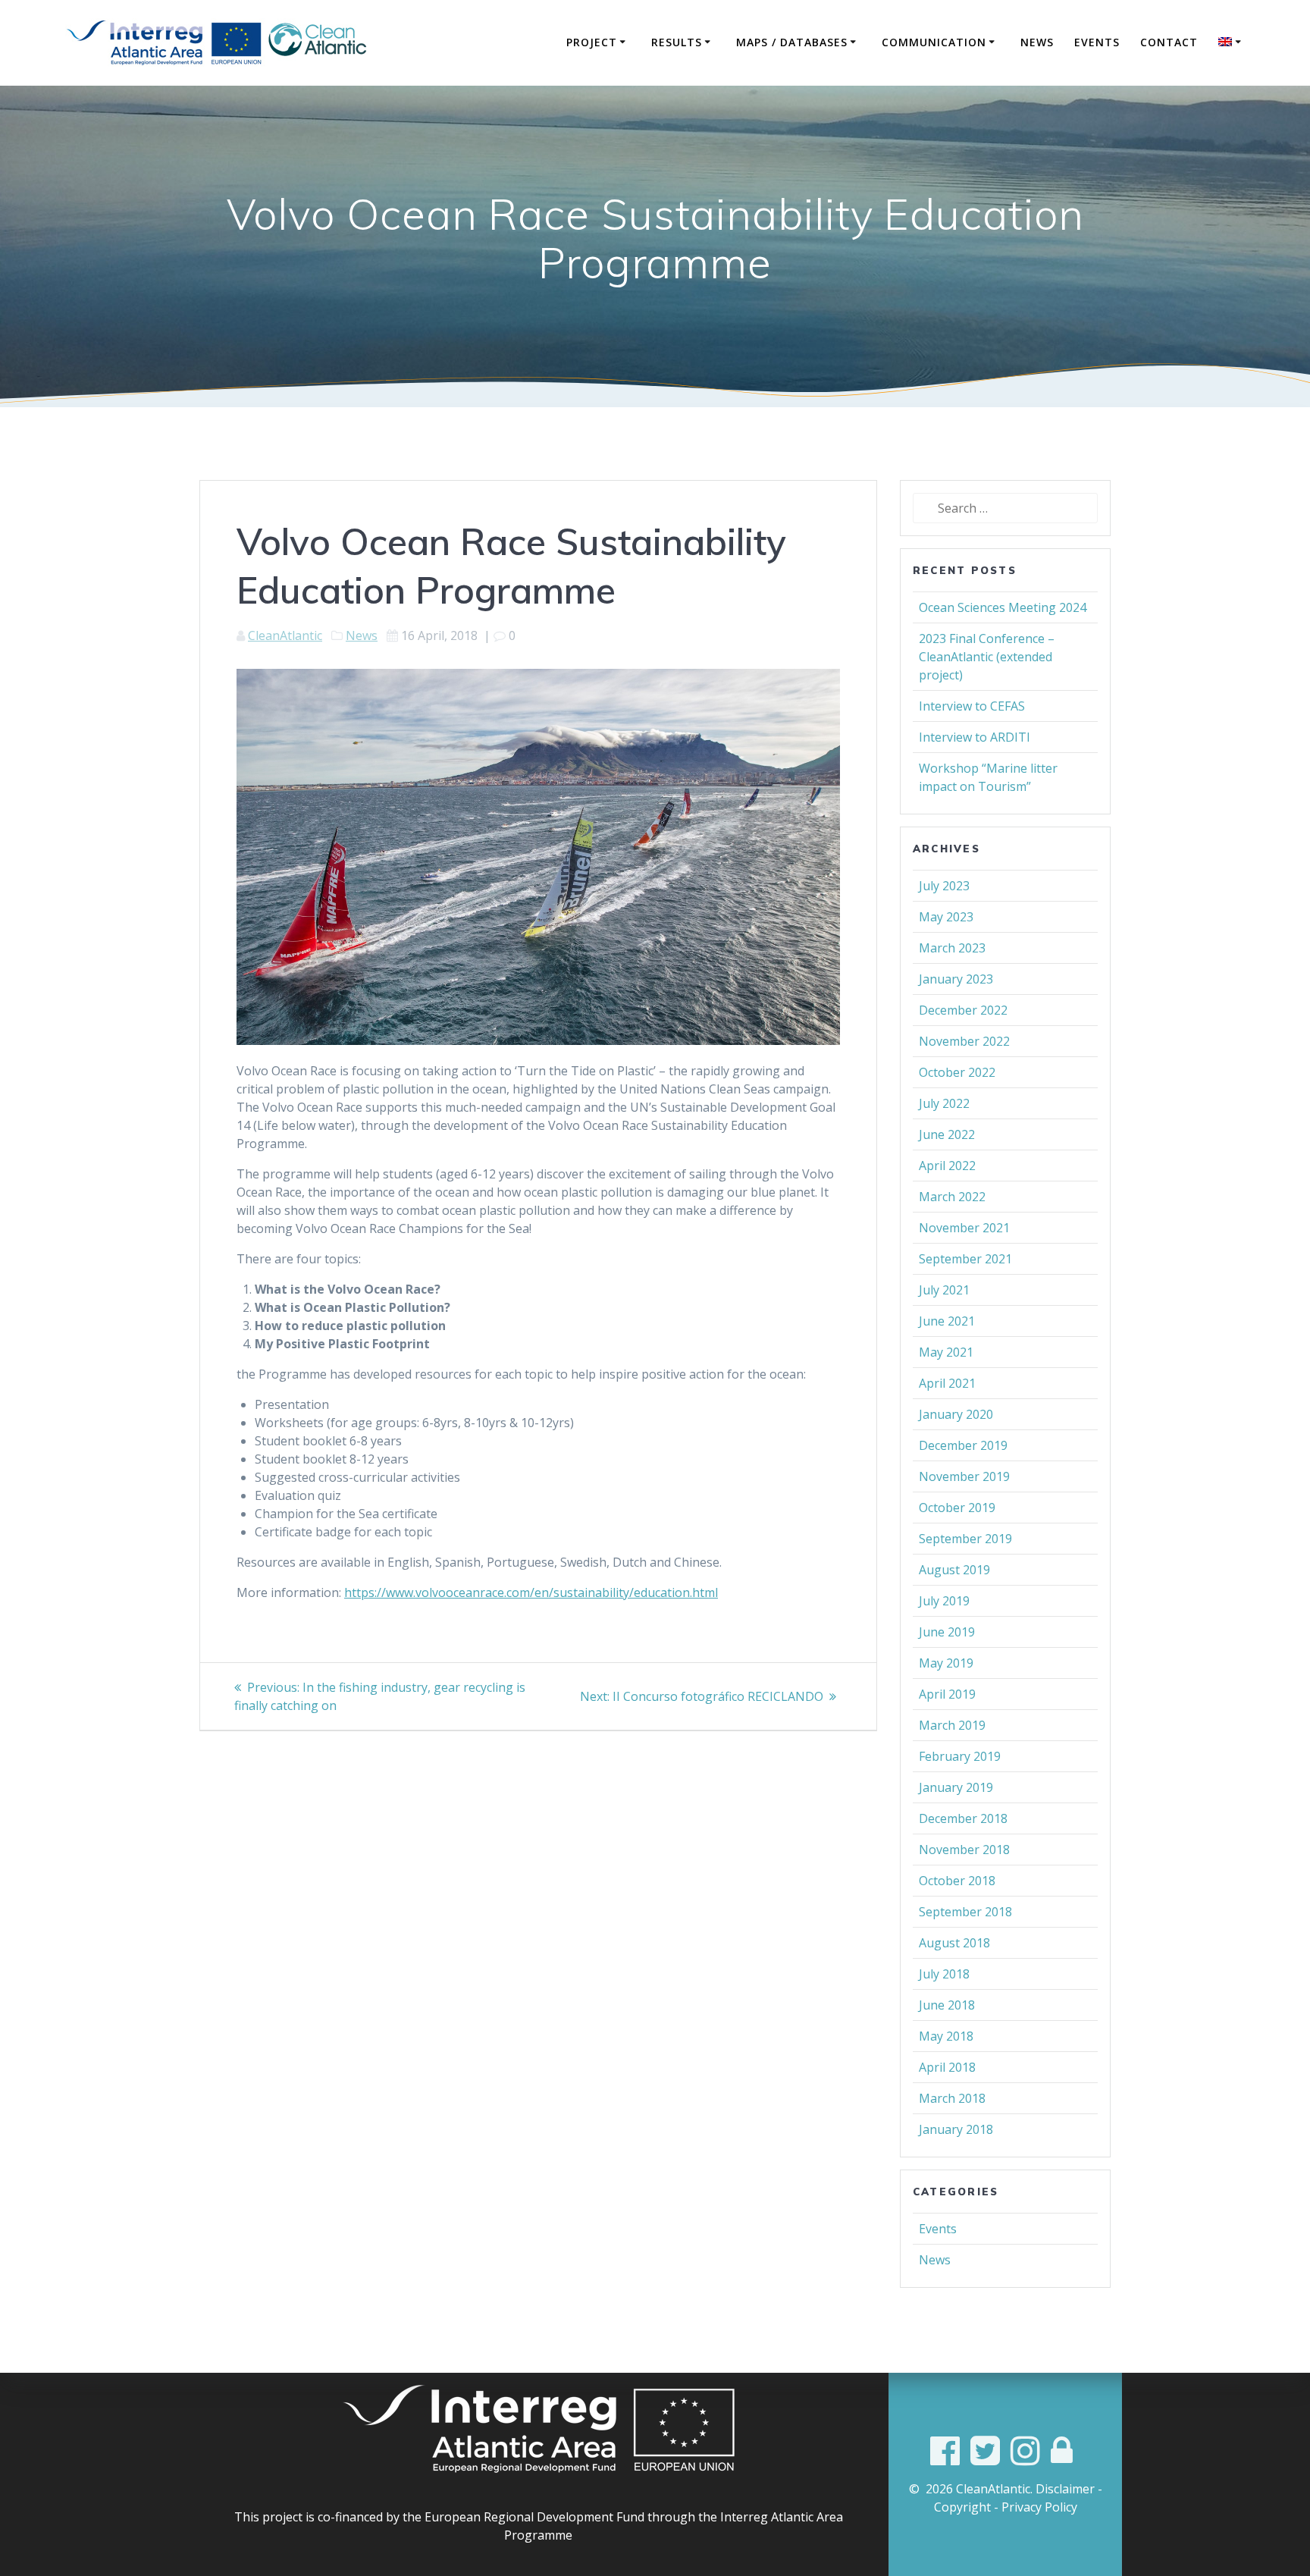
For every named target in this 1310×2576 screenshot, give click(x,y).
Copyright (962, 2507)
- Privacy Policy (1036, 2507)
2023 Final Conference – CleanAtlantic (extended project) (987, 657)
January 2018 (956, 2129)
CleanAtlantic (285, 635)
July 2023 (944, 886)
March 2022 (952, 1197)
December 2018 (963, 1818)
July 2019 (944, 1601)
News (1037, 42)
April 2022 (947, 1166)
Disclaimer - (1069, 2489)
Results (677, 42)
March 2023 (952, 948)
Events (1097, 42)
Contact (1169, 42)
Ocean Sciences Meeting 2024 (1003, 607)
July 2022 (944, 1103)
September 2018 (965, 1912)
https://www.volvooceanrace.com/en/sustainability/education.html (531, 1592)
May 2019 (946, 1663)
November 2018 (964, 1850)
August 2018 (954, 1943)
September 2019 (965, 1539)
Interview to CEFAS (972, 706)
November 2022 (964, 1041)
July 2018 (944, 1974)
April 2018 (947, 2067)
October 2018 (957, 1881)
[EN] (1232, 42)
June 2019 (947, 1632)
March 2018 (952, 2098)
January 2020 (956, 1414)
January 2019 (956, 1787)
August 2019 (954, 1570)
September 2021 (965, 1259)
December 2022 (963, 1010)
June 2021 (947, 1321)
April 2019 (947, 1694)
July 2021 (944, 1290)
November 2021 (964, 1228)
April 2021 (947, 1383)
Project (592, 42)
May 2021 (946, 1352)
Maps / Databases (792, 42)
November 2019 (964, 1476)
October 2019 (957, 1508)
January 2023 (956, 979)
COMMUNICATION (934, 42)
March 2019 (952, 1725)
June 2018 (947, 2005)
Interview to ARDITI (975, 737)
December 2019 (963, 1445)
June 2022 (947, 1134)
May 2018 (946, 2036)
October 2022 (957, 1072)
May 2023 (946, 917)
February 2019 (960, 1756)
